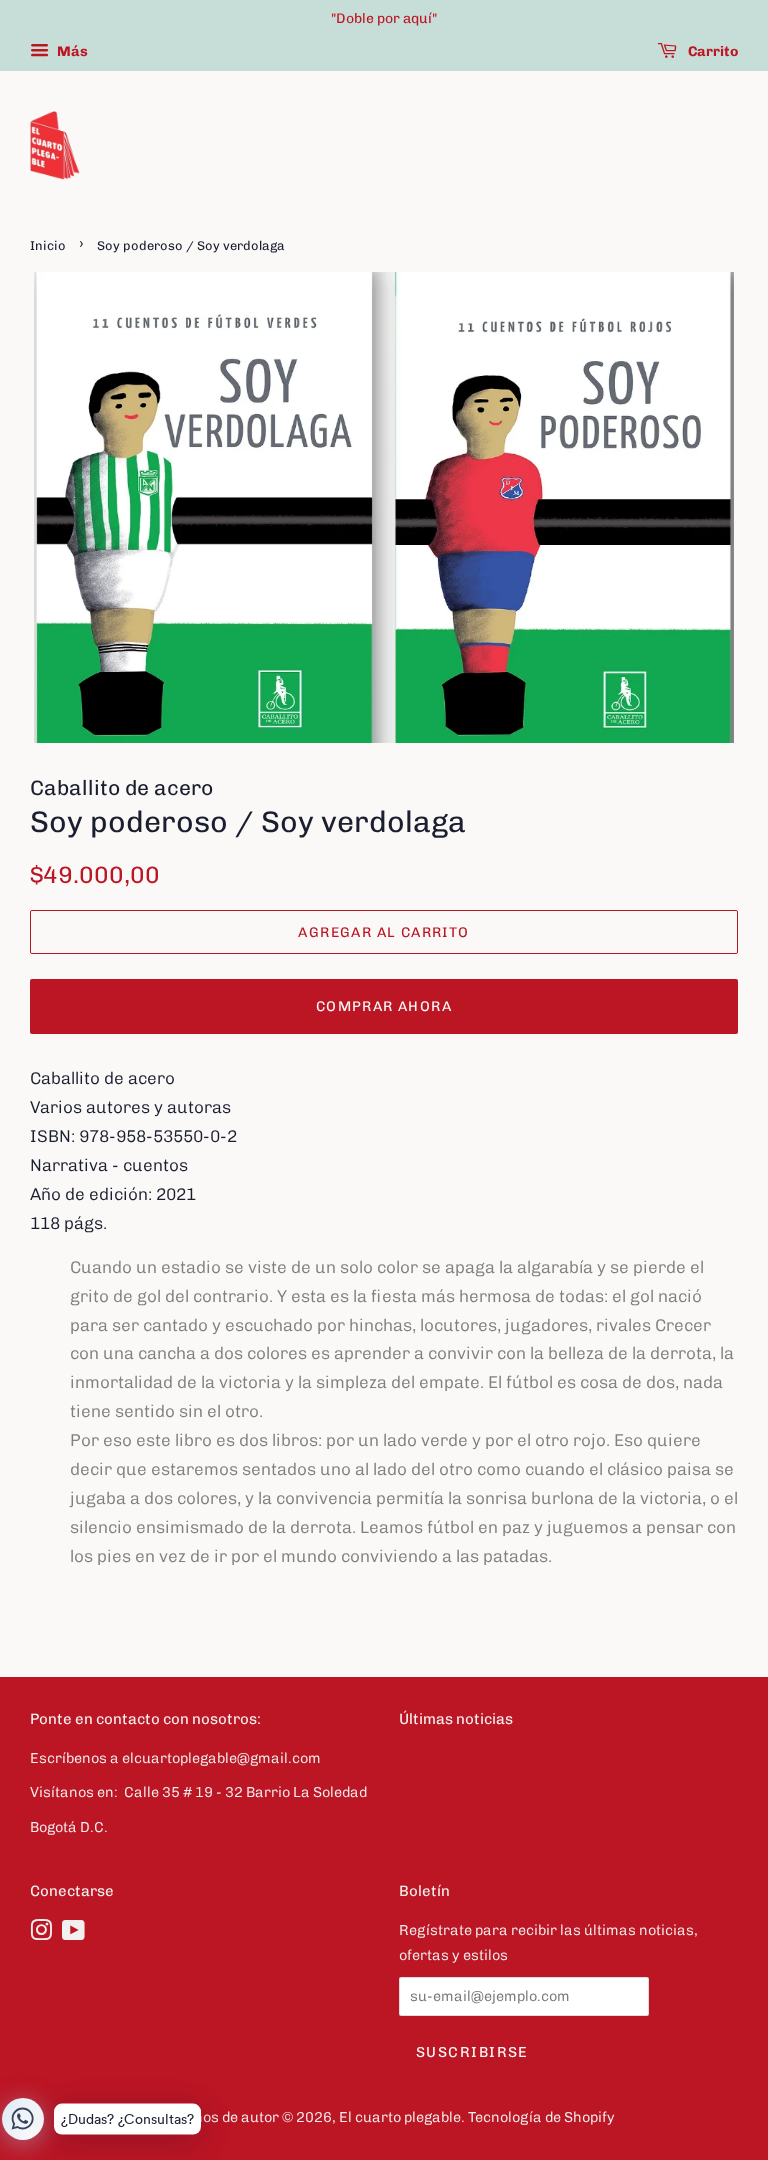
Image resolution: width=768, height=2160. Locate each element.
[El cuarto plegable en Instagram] (41, 1934)
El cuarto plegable (400, 2117)
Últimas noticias (456, 1719)
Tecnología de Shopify (541, 2117)
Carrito (711, 51)
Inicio (48, 245)
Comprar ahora (384, 1006)
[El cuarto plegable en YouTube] (73, 1934)
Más (71, 51)
